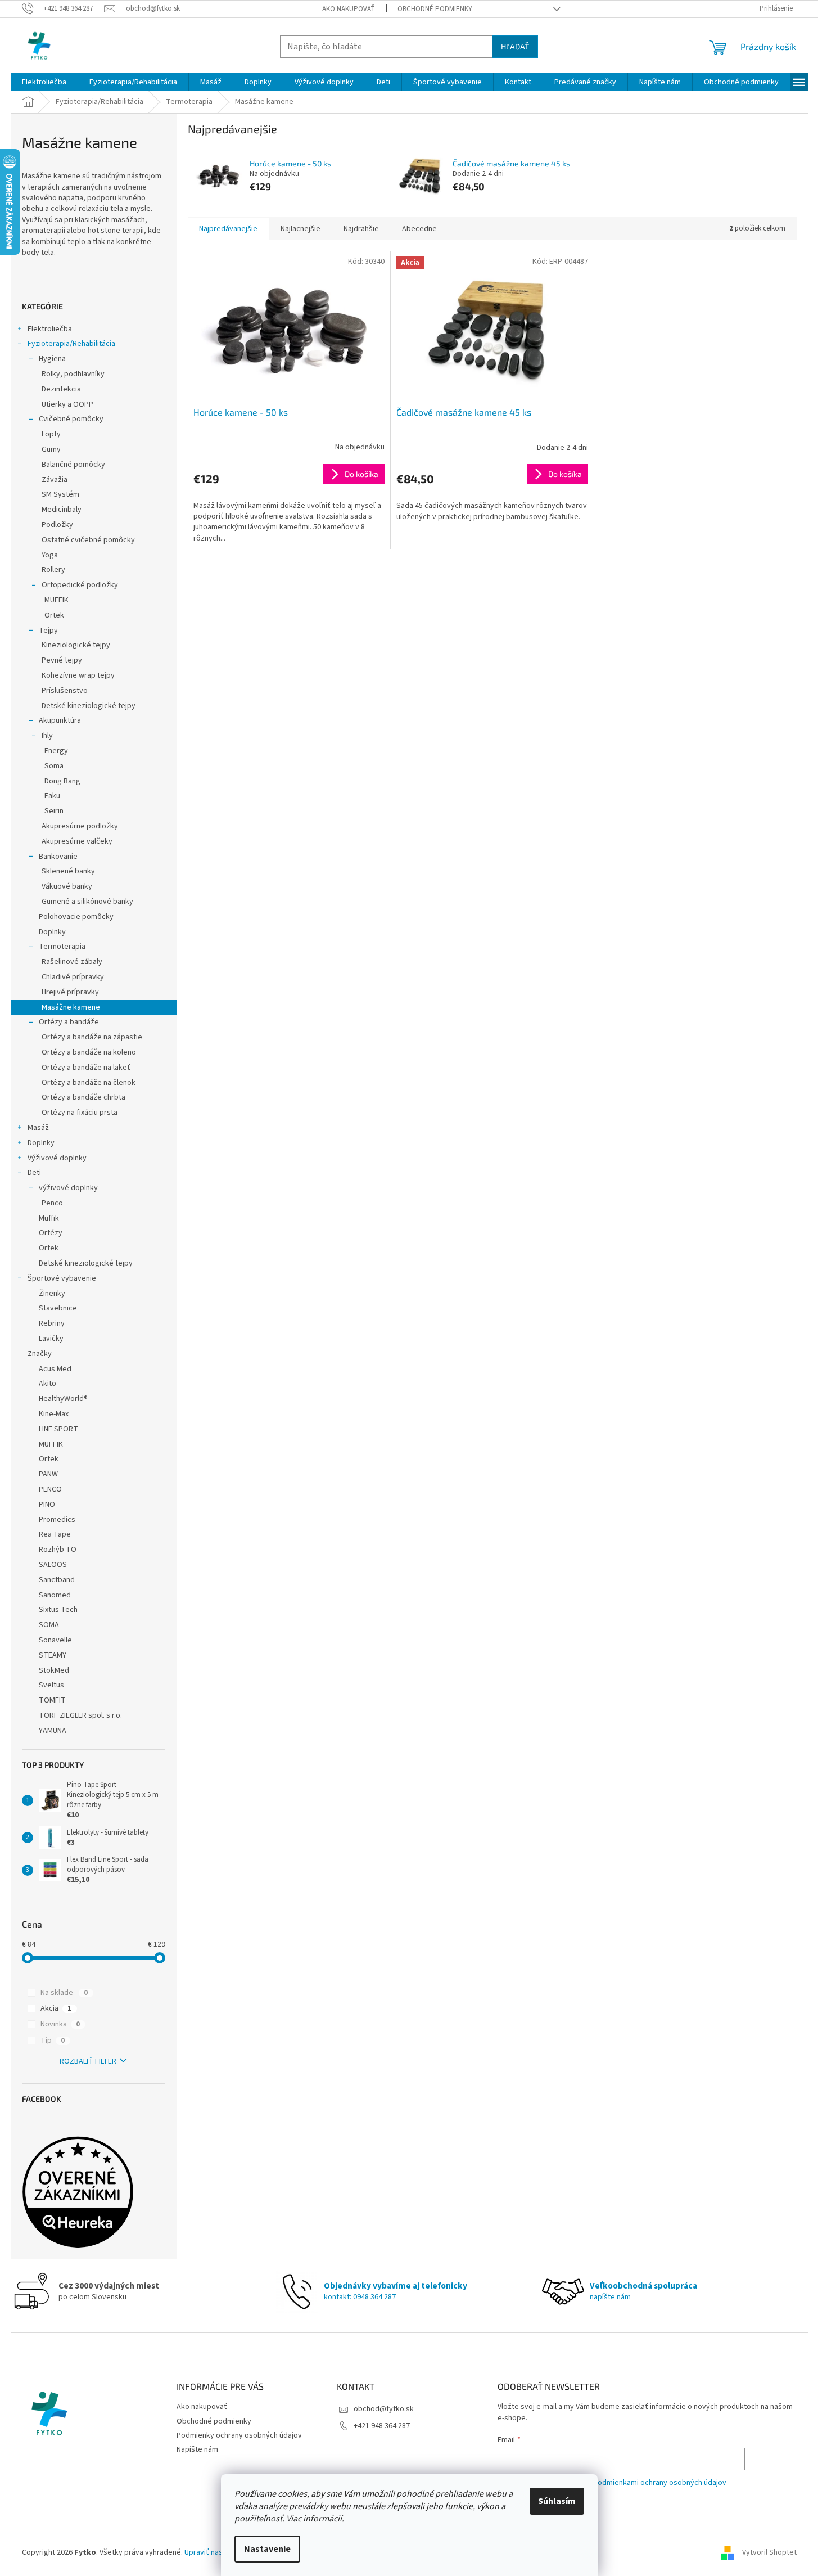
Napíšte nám (197, 2449)
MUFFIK (57, 600)
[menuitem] (44, 82)
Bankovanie (58, 857)
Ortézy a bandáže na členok (89, 1083)
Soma (54, 766)
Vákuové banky (67, 886)
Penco (52, 1203)
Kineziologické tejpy (76, 645)
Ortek (54, 615)
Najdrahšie (361, 229)
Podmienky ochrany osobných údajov (239, 2435)
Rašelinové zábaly (72, 962)
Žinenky (52, 1294)
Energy (56, 751)
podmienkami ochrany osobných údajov (660, 2483)
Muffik (49, 1218)
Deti (34, 1173)
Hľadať (515, 46)
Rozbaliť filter (88, 2061)
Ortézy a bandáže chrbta (83, 1097)
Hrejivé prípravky (70, 992)
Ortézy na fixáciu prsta (80, 1113)
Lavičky (51, 1339)
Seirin (54, 811)
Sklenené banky (68, 871)
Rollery (53, 570)
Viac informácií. (315, 2519)
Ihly (47, 736)
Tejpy (48, 631)
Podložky (57, 525)
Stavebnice (58, 1308)
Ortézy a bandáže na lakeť (86, 1068)
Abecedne (419, 229)
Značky (40, 1354)
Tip (53, 2041)
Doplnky (52, 932)
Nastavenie (267, 2549)
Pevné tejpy (62, 660)
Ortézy (51, 1233)
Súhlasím (557, 2501)
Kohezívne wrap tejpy (78, 675)
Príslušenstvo (65, 691)
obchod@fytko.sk (384, 2409)
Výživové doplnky (57, 1158)
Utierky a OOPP (67, 404)
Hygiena (52, 359)
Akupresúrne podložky (80, 826)
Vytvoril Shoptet (769, 2552)
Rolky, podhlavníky (73, 374)
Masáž (38, 1128)
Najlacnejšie (300, 229)
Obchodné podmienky (435, 9)
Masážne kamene (71, 1007)
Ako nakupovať (349, 9)
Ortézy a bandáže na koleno (89, 1052)
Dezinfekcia (61, 389)
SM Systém (60, 494)
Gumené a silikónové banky (87, 902)
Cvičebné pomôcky (71, 419)
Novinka (60, 2024)
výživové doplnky (68, 1188)
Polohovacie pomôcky (76, 917)
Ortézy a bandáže (69, 1022)
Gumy (51, 449)
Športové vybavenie (62, 1278)
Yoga (50, 555)
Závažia (55, 480)
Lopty (51, 434)
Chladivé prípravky (73, 977)
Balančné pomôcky (73, 465)
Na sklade (64, 1993)
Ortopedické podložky (80, 585)
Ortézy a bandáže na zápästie (92, 1037)
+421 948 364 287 (382, 2426)
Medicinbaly (62, 510)
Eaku (52, 796)
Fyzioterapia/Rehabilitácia (71, 344)
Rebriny (52, 1323)
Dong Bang (62, 781)
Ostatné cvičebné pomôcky (88, 540)
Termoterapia (62, 947)
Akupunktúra (60, 720)
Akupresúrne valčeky (77, 841)
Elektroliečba (50, 329)
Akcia (56, 2008)
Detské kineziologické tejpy (89, 706)
